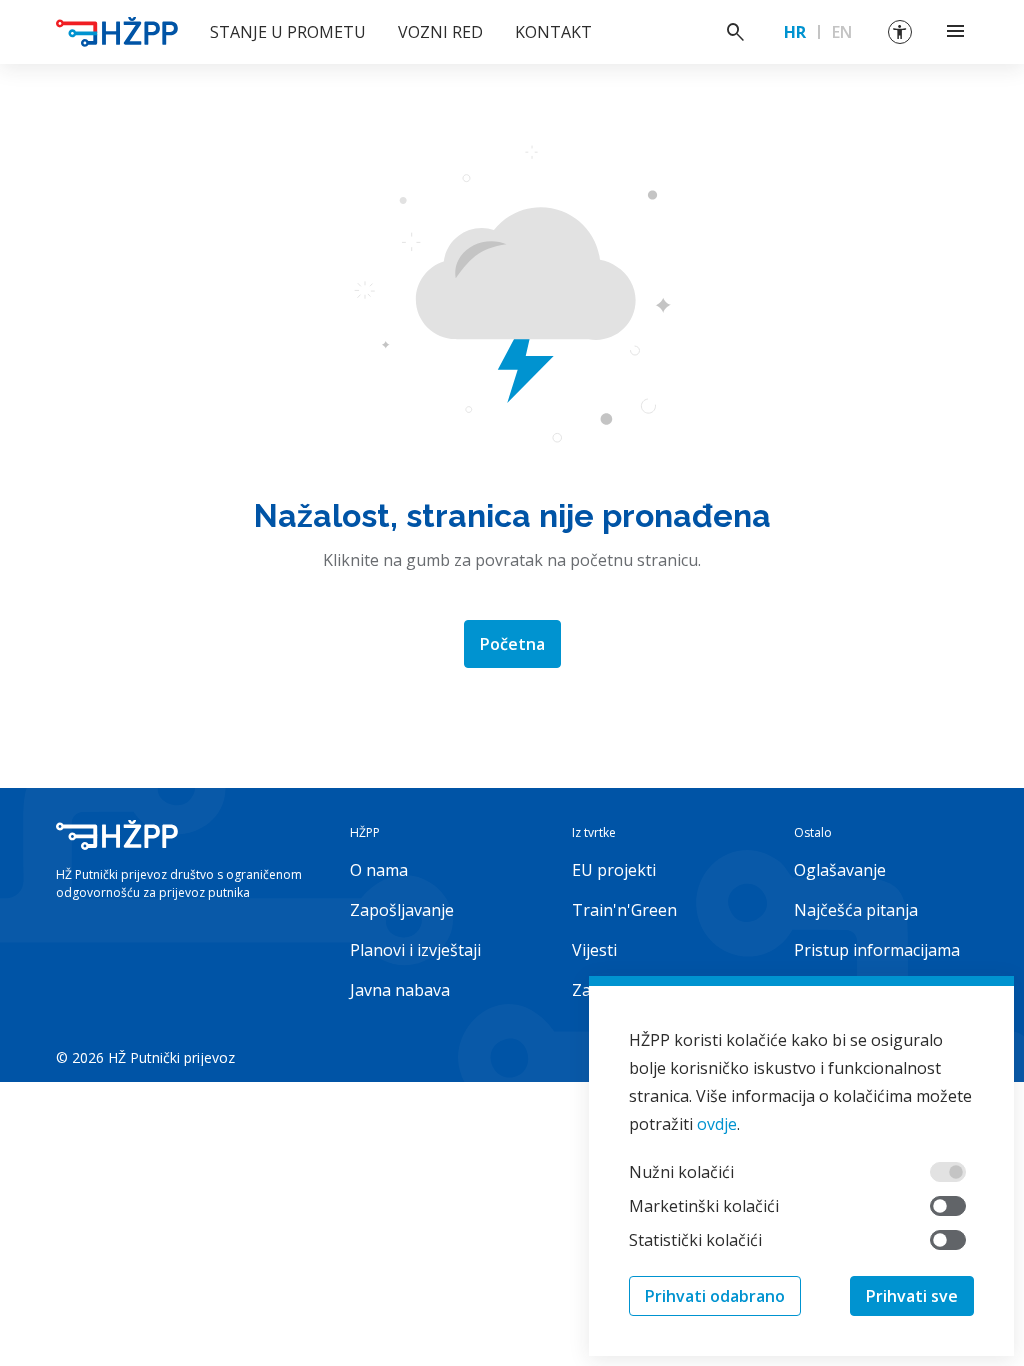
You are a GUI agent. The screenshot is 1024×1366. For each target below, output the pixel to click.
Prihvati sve (912, 1296)
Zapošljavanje (402, 910)
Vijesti (594, 950)
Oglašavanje (840, 870)
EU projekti (614, 870)
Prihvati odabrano (715, 1296)
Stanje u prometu (288, 32)
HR (795, 32)
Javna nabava (400, 990)
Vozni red (440, 32)
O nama (379, 870)
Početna (512, 644)
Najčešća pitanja (856, 910)
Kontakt (553, 32)
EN (842, 32)
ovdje (717, 1124)
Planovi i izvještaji (415, 950)
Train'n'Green (624, 910)
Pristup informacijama (877, 950)
